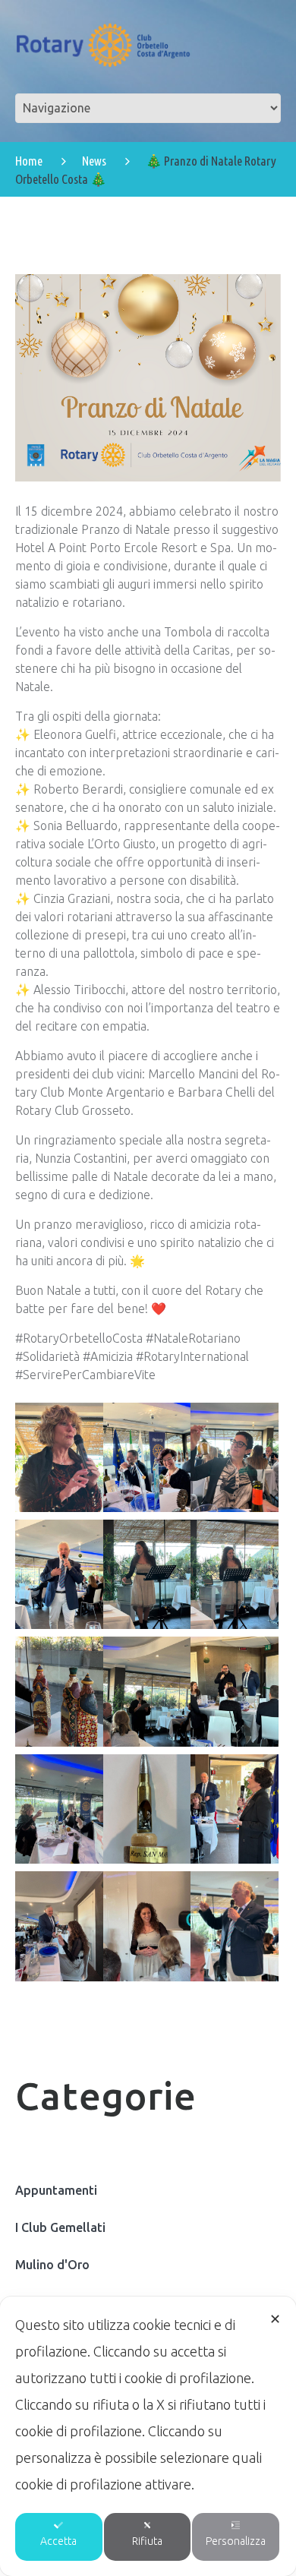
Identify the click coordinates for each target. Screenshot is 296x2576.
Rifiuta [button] (147, 2541)
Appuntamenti (56, 2190)
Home (29, 161)
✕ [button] (275, 2319)
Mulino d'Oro (52, 2265)
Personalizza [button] (236, 2541)
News (94, 161)
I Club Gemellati (60, 2227)
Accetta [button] (58, 2541)
